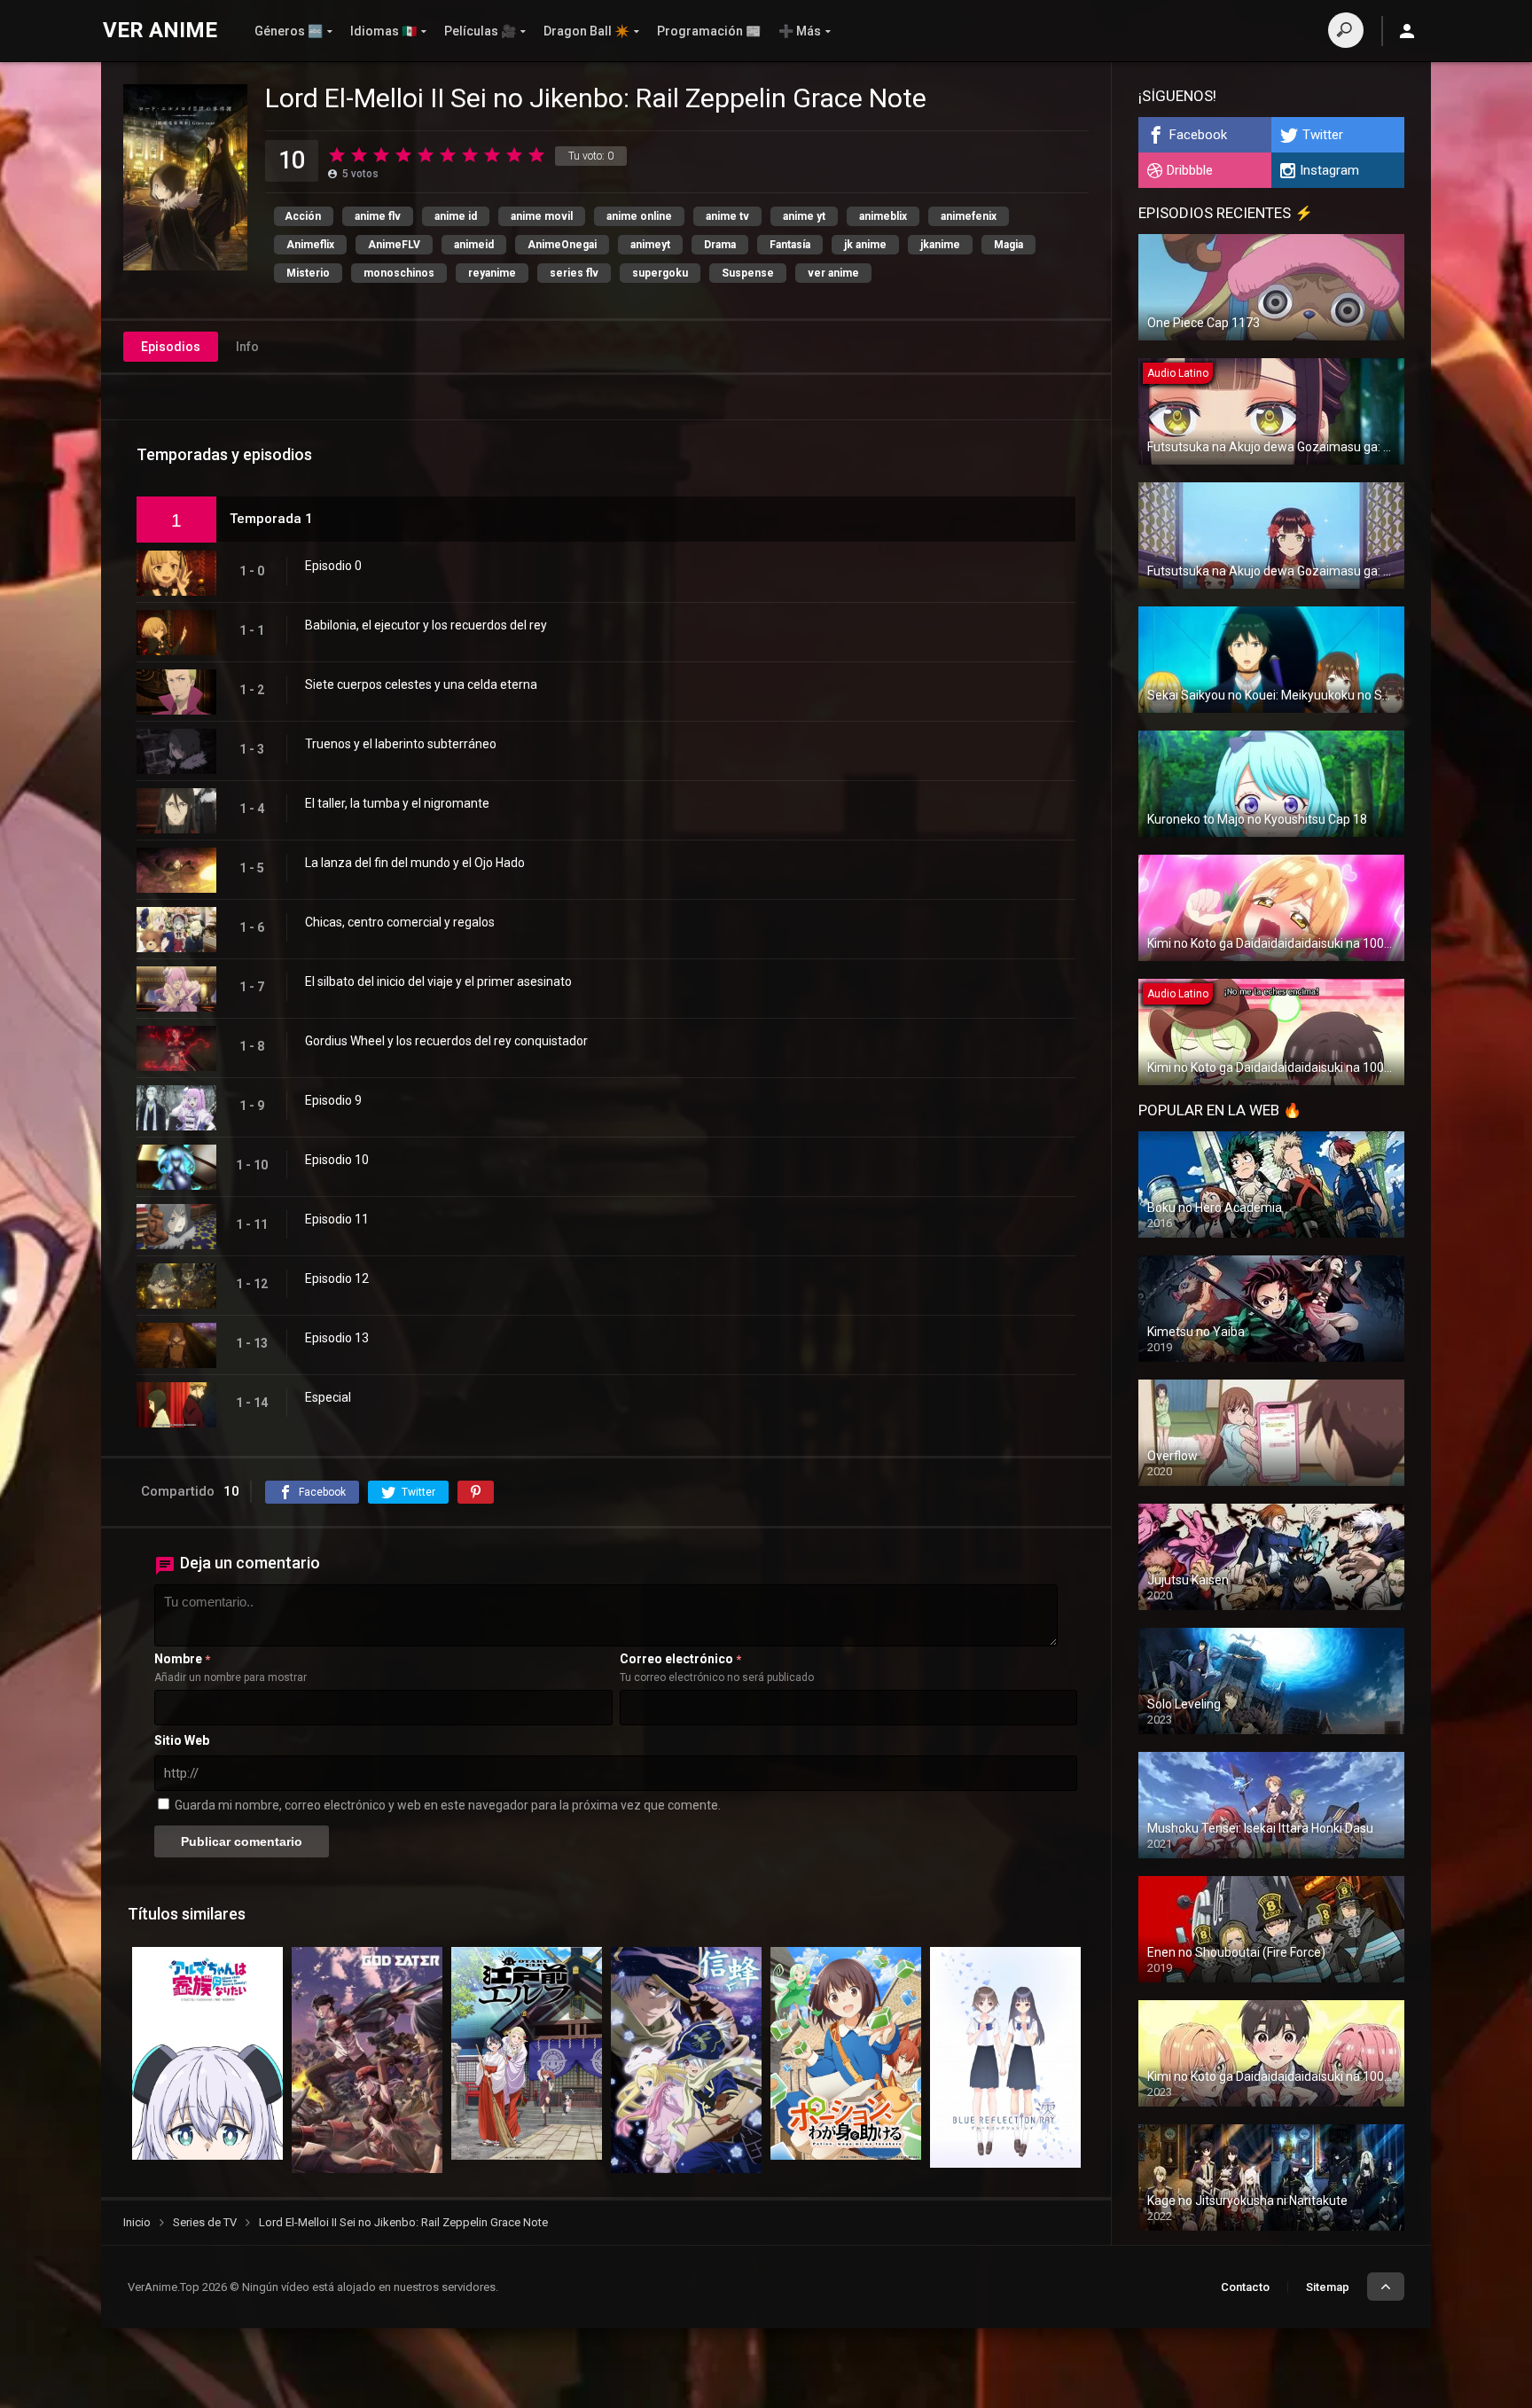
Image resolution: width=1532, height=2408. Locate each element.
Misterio (308, 273)
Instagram (1329, 170)
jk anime (865, 245)
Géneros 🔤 (289, 31)
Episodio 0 (333, 566)
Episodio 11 (337, 1219)
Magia (1008, 245)
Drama (720, 245)
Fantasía (790, 245)
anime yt (804, 216)
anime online (639, 216)
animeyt (650, 245)
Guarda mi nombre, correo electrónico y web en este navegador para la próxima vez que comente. (448, 1805)
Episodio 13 (337, 1338)
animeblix (883, 216)
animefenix (969, 216)
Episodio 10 (337, 1160)
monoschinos (399, 273)
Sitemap (1328, 2287)
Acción (303, 216)
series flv (574, 273)
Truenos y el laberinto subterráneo (401, 744)
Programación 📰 (709, 31)
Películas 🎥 (480, 31)
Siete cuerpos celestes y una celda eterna (421, 684)
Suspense (748, 273)
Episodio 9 (333, 1100)
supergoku (660, 273)
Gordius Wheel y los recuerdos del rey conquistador (446, 1041)
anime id (456, 216)
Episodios (171, 347)
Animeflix (310, 245)
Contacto (1245, 2287)
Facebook (1198, 135)
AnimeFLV (394, 245)
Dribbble (1190, 170)
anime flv (378, 216)
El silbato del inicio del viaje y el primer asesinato (438, 981)
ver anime (833, 273)
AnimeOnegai (562, 245)
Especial (328, 1397)
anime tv (727, 216)
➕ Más (800, 31)
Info (247, 347)
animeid (474, 245)
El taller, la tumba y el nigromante (397, 803)
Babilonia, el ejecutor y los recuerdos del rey (426, 625)
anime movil (542, 216)
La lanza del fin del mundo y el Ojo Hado (415, 863)
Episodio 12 (337, 1278)
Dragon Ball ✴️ (586, 31)
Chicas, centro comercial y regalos (400, 922)
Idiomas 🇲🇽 (383, 31)
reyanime (492, 273)
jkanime (940, 245)
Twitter (1323, 135)
